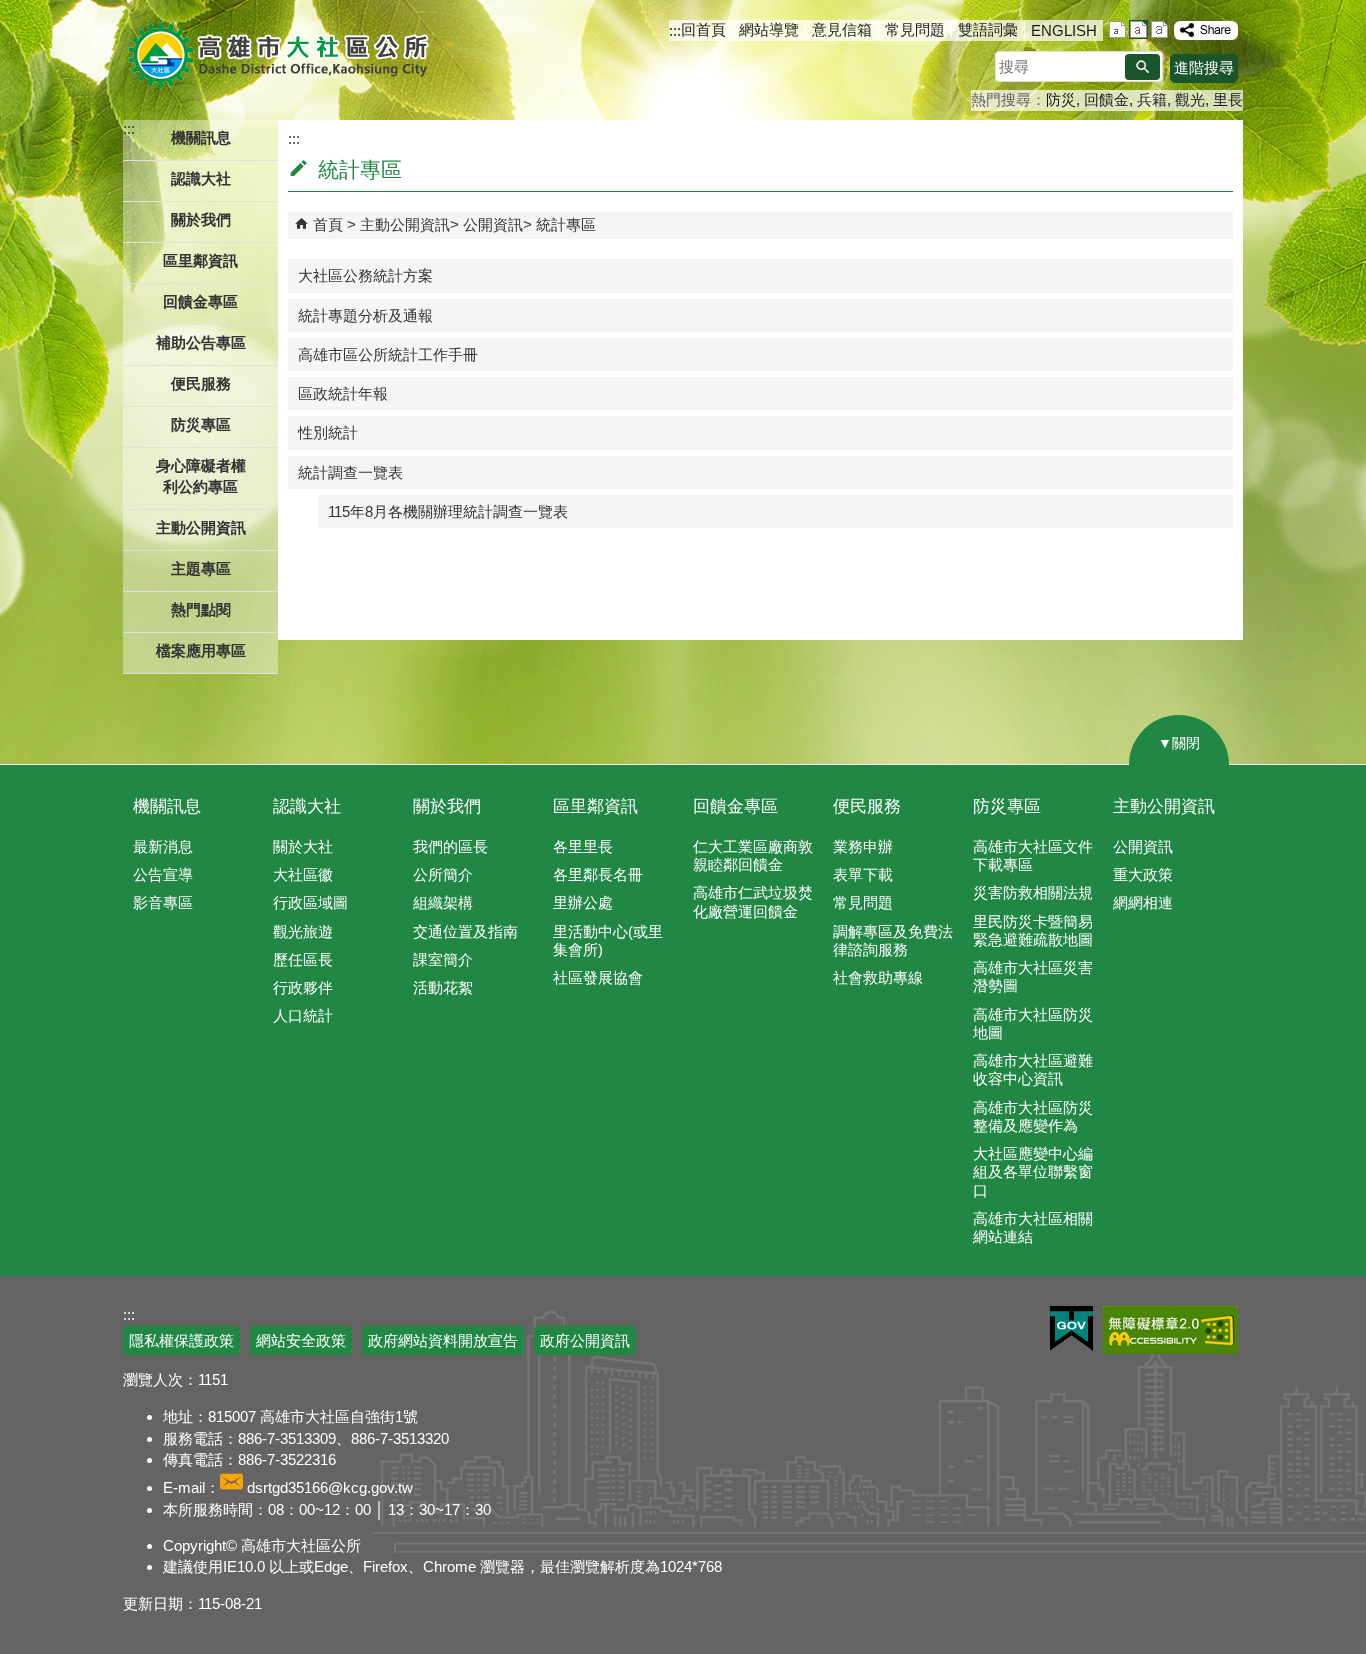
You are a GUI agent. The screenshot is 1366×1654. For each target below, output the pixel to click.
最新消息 (163, 846)
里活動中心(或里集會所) (608, 940)
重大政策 (1143, 874)
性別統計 (328, 432)
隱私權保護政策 (181, 1340)
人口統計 (303, 1015)
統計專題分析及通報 (365, 315)
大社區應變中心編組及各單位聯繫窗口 (1033, 1171)
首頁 (328, 224)
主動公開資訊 (405, 224)
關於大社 (303, 846)
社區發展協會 (598, 977)
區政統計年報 (343, 393)
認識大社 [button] (201, 178)
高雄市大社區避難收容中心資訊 (1033, 1069)
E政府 (1071, 1328)
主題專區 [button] (201, 568)
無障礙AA (1170, 1330)
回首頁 (703, 29)
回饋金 (1106, 99)
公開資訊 (493, 224)
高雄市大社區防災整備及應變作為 (1033, 1116)
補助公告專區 (201, 342)
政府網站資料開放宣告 (443, 1340)
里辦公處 (583, 902)
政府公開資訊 (585, 1340)
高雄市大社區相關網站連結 (1033, 1227)
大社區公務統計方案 (365, 275)
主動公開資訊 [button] (201, 527)
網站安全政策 (301, 1340)
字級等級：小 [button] (1117, 29)
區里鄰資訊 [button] (200, 260)
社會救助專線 (878, 977)
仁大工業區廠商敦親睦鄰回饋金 (753, 855)
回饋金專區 (200, 301)
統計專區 (566, 224)
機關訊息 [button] (201, 137)
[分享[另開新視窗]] (1206, 30)
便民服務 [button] (201, 383)
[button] (1142, 67)
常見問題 (915, 29)
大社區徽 (303, 874)
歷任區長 (303, 959)
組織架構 (443, 902)
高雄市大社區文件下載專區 (1033, 855)
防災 (1061, 99)
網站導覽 (769, 29)
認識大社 (307, 806)
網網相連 (1143, 902)
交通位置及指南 (465, 931)
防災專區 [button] (201, 424)
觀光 (1190, 99)
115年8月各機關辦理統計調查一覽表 (448, 511)
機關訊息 (167, 806)
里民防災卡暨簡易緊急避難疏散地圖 (1033, 930)
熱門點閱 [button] (201, 609)
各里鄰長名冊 (598, 874)
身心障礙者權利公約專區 (201, 476)
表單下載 (863, 874)
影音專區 (163, 902)
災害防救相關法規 (1033, 892)
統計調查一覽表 (350, 472)
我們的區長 (450, 846)
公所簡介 (443, 874)
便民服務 (867, 806)
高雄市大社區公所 (280, 55)
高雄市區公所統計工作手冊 (388, 354)
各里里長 (583, 846)
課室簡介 (443, 959)
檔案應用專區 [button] (201, 650)
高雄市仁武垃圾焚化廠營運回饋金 (753, 901)
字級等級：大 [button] (1159, 29)
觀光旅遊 (303, 931)
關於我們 (447, 806)
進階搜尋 (1204, 67)
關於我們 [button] (201, 219)
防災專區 (1007, 806)
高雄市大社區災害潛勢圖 (1033, 976)
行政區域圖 (310, 902)
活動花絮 (443, 987)
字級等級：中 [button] (1138, 29)
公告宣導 (163, 874)
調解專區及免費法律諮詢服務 (893, 940)
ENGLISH (1064, 30)
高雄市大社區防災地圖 (1033, 1023)
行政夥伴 (303, 987)
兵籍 (1152, 99)
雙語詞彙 (988, 29)
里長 (1228, 99)
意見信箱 (842, 29)
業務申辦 (863, 846)
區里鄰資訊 (595, 806)
